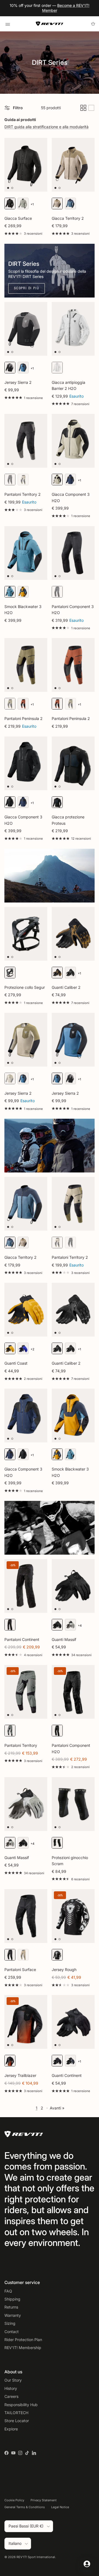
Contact (12, 2332)
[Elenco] (91, 108)
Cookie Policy (14, 2500)
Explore (11, 2429)
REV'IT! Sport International (36, 2557)
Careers (11, 2396)
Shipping (12, 2299)
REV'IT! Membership (23, 2348)
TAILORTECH (16, 2413)
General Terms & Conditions (25, 2507)
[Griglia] (83, 108)
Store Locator (17, 2421)
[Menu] (8, 24)
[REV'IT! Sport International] (50, 24)
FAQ (8, 2291)
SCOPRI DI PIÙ (27, 288)
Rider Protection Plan (23, 2340)
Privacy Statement (44, 2500)
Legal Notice (60, 2507)
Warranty (13, 2315)
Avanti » (57, 2108)
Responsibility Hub (21, 2405)
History (11, 2388)
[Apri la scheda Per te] (87, 2564)
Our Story (13, 2380)
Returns (11, 2307)
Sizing (10, 2323)
